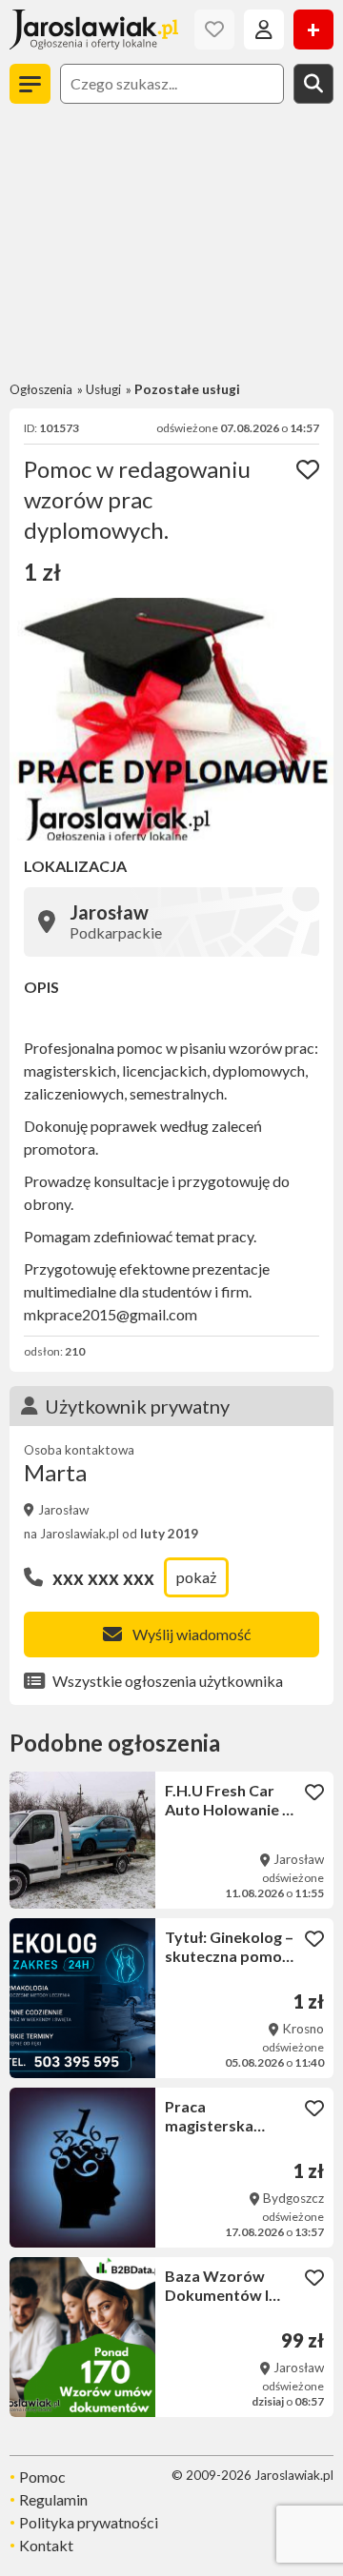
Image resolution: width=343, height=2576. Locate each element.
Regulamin (53, 2499)
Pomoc (42, 2477)
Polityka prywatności (89, 2522)
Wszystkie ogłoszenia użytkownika (168, 1681)
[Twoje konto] (264, 30)
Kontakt (46, 2545)
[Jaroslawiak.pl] (94, 30)
